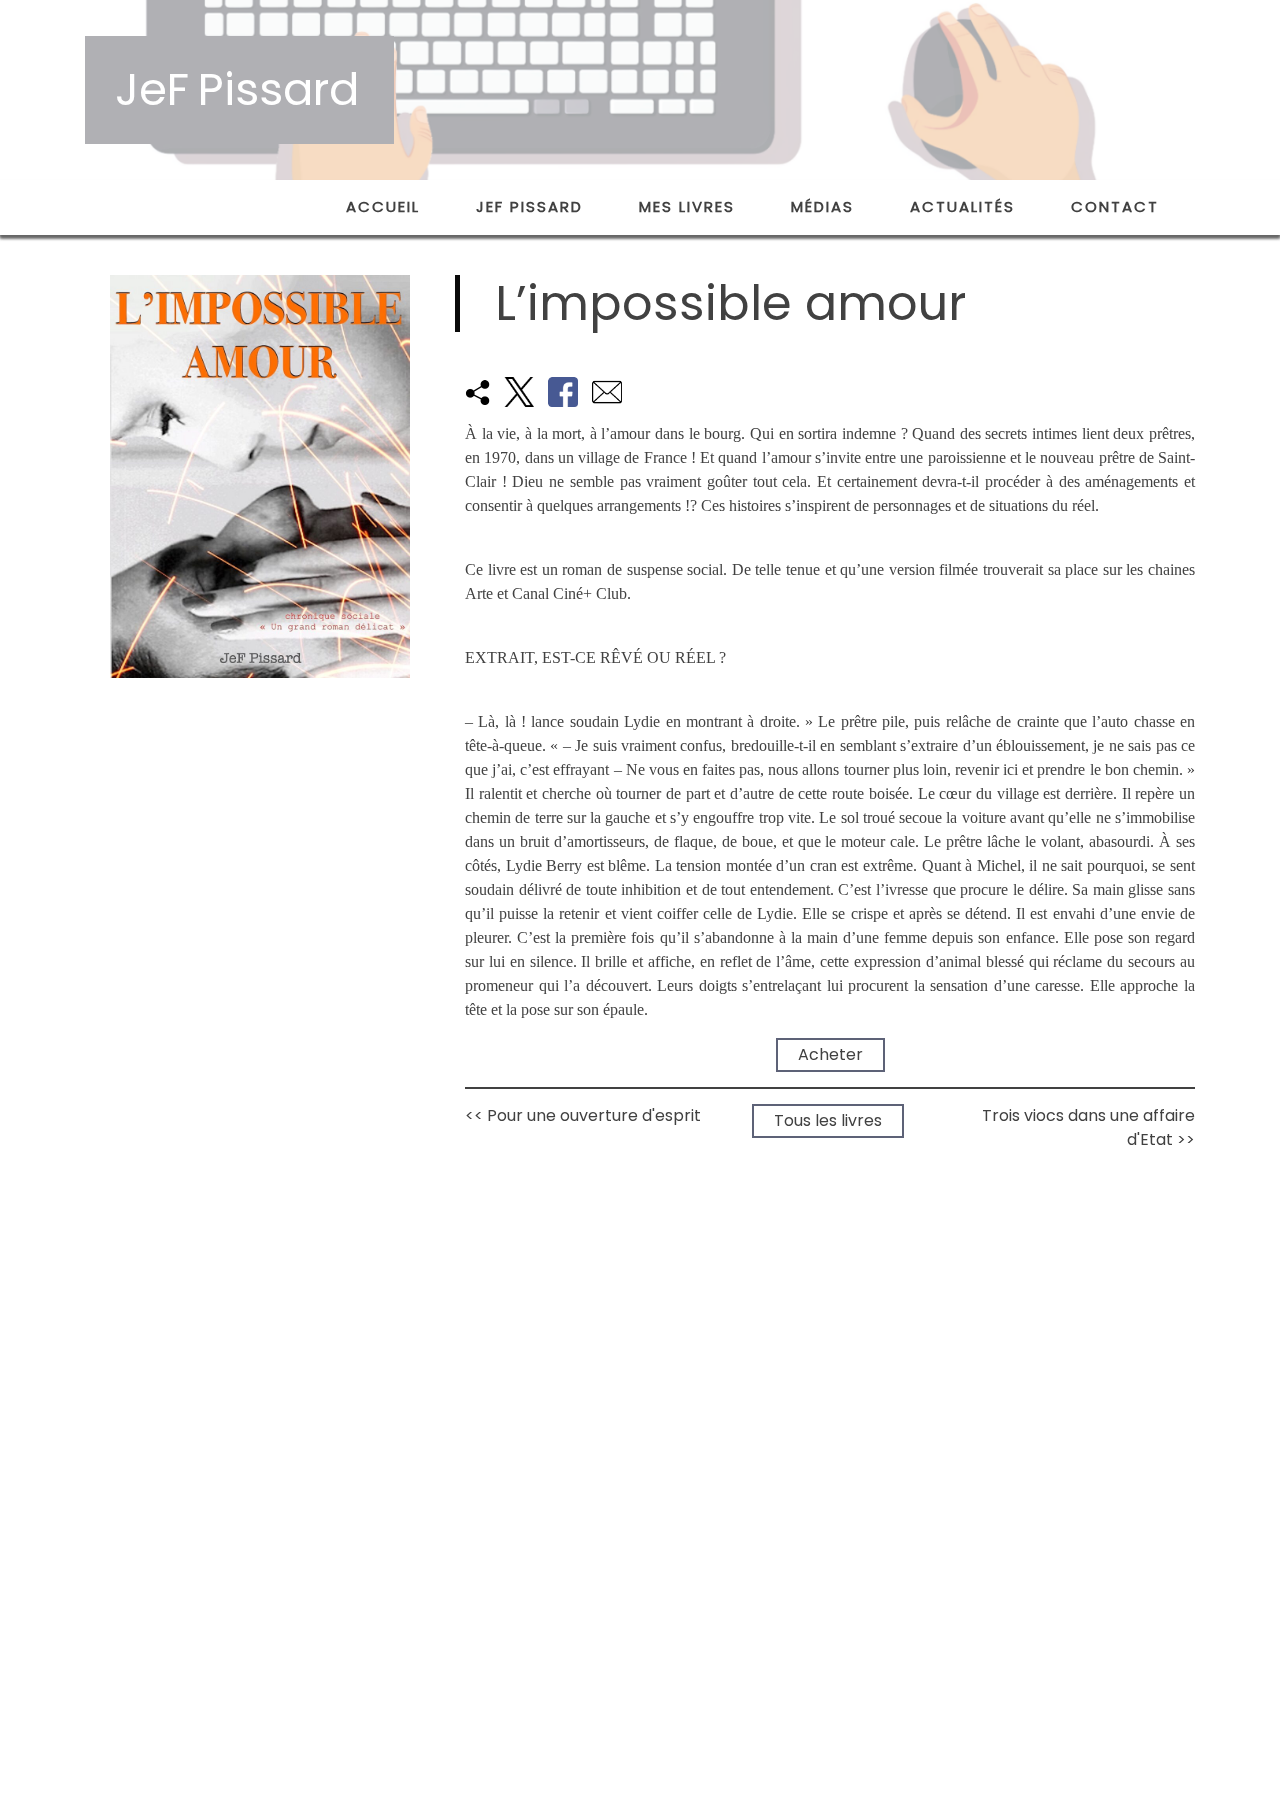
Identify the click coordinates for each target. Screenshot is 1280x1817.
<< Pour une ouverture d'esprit (583, 1115)
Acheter (839, 1055)
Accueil (383, 206)
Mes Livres (687, 206)
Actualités (962, 206)
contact (1115, 206)
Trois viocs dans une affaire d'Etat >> (1088, 1127)
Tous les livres (836, 1121)
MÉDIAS (822, 206)
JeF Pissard (529, 206)
